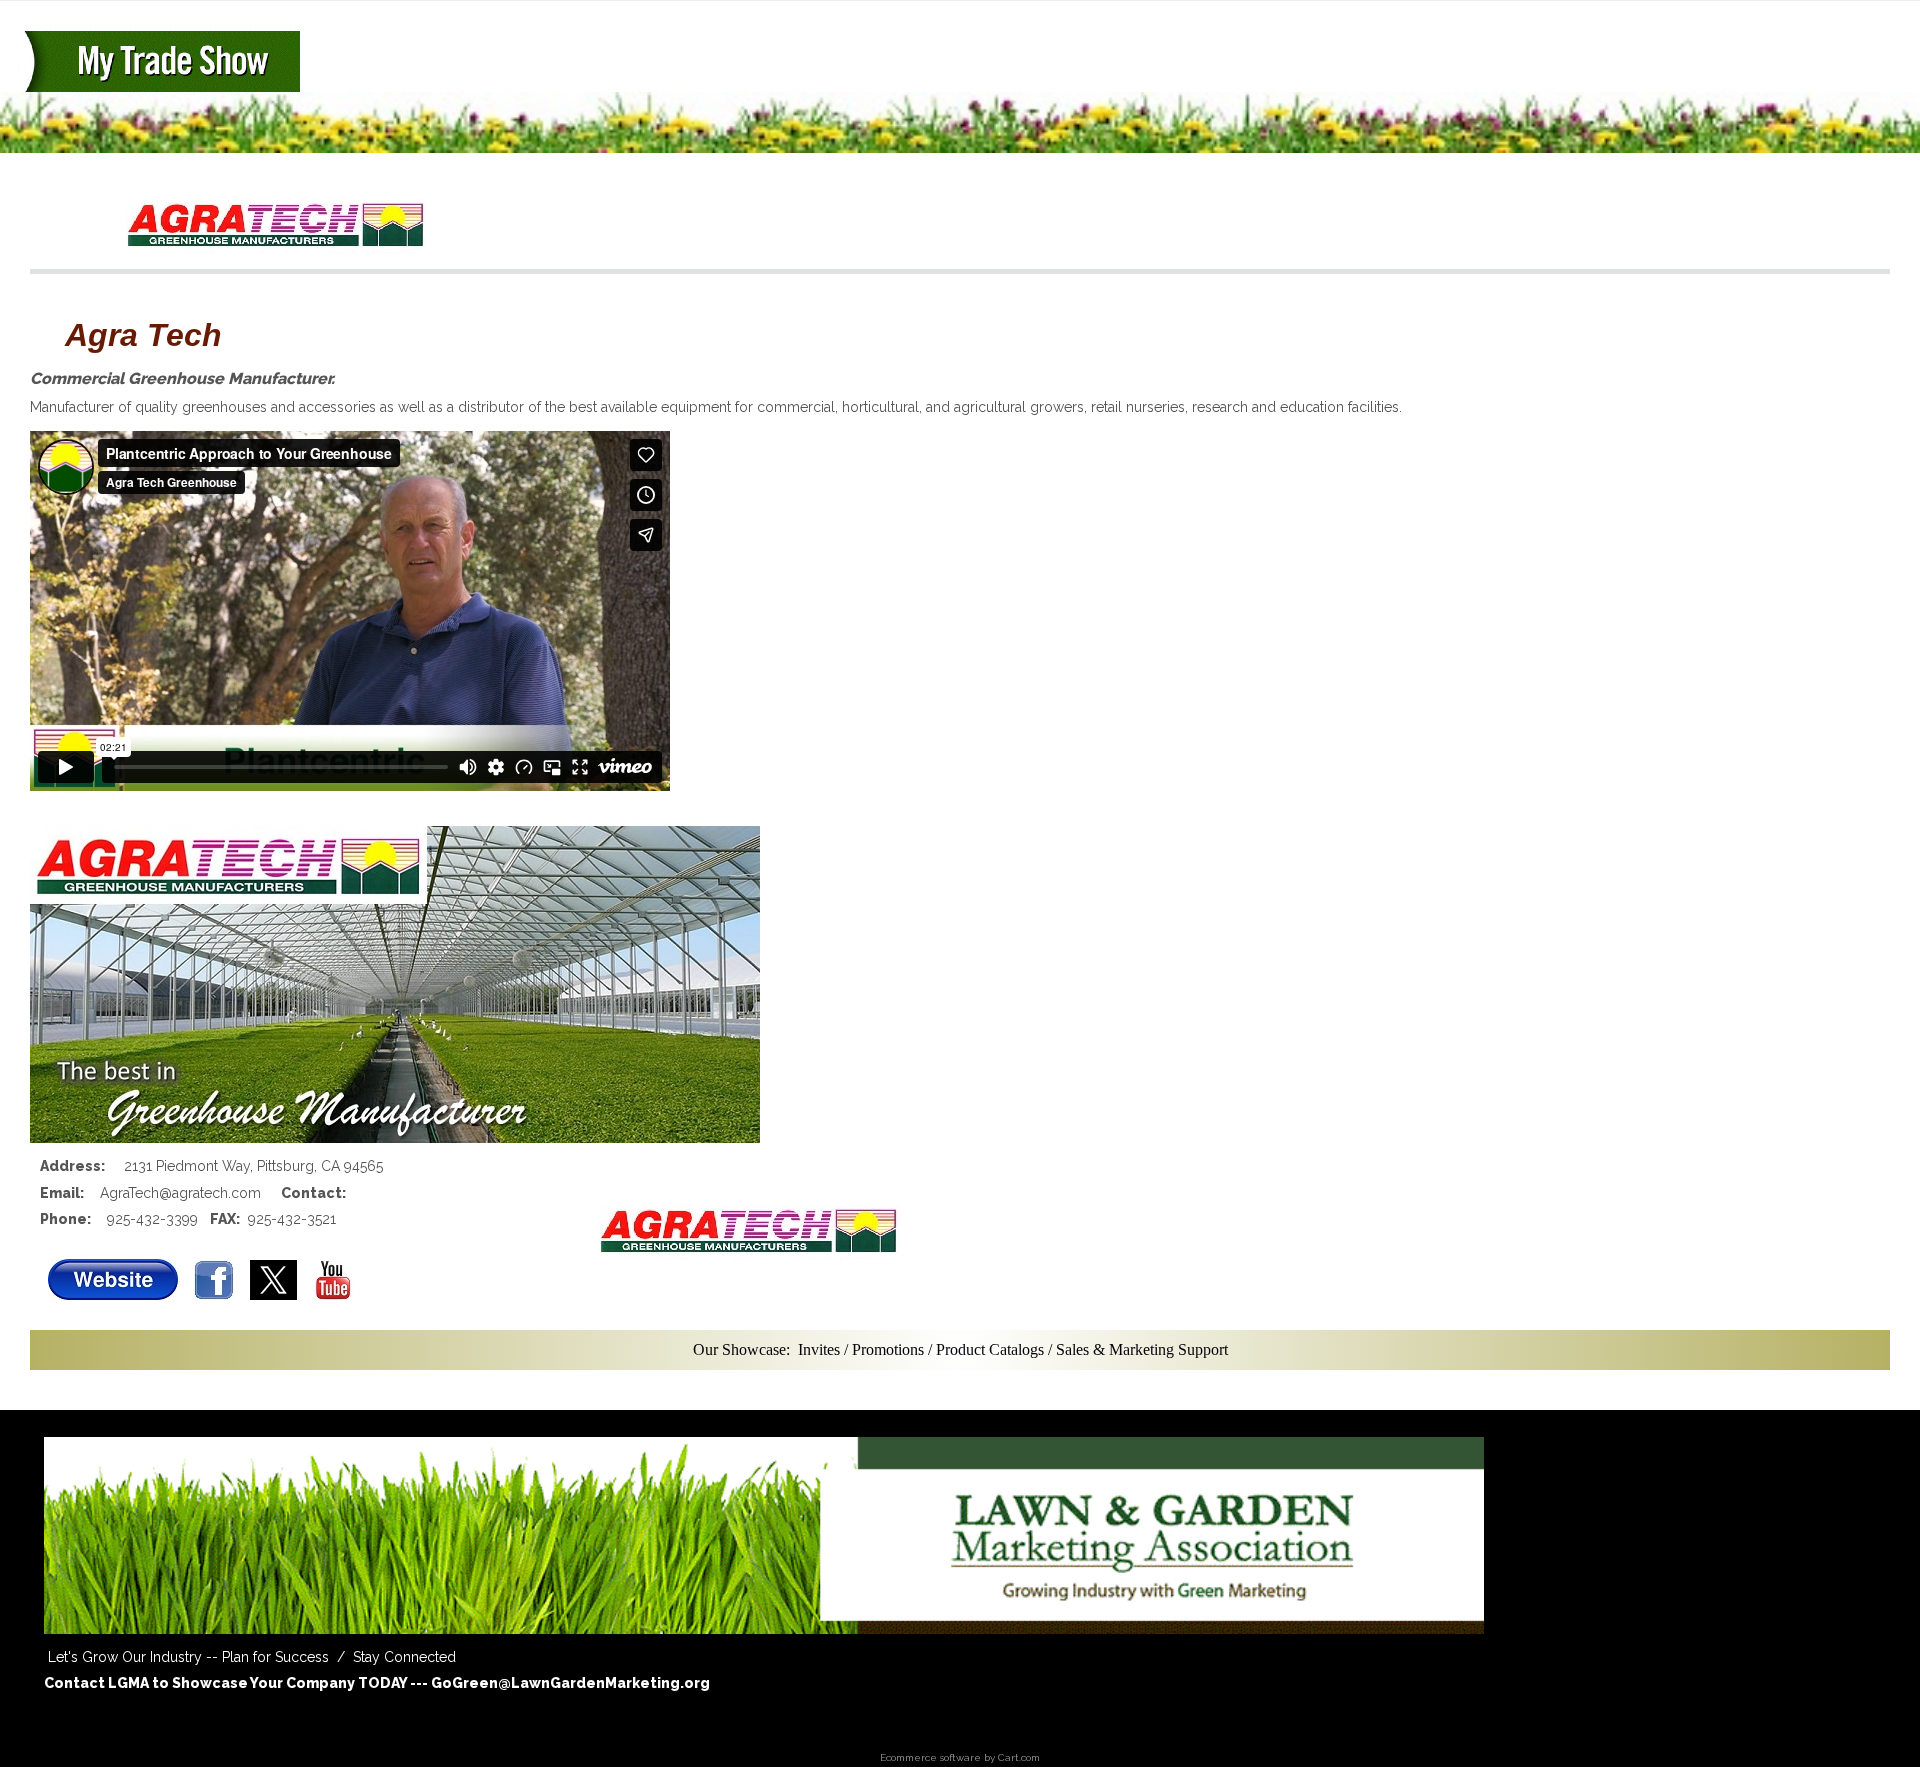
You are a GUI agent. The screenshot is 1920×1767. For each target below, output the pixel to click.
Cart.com (1019, 1757)
